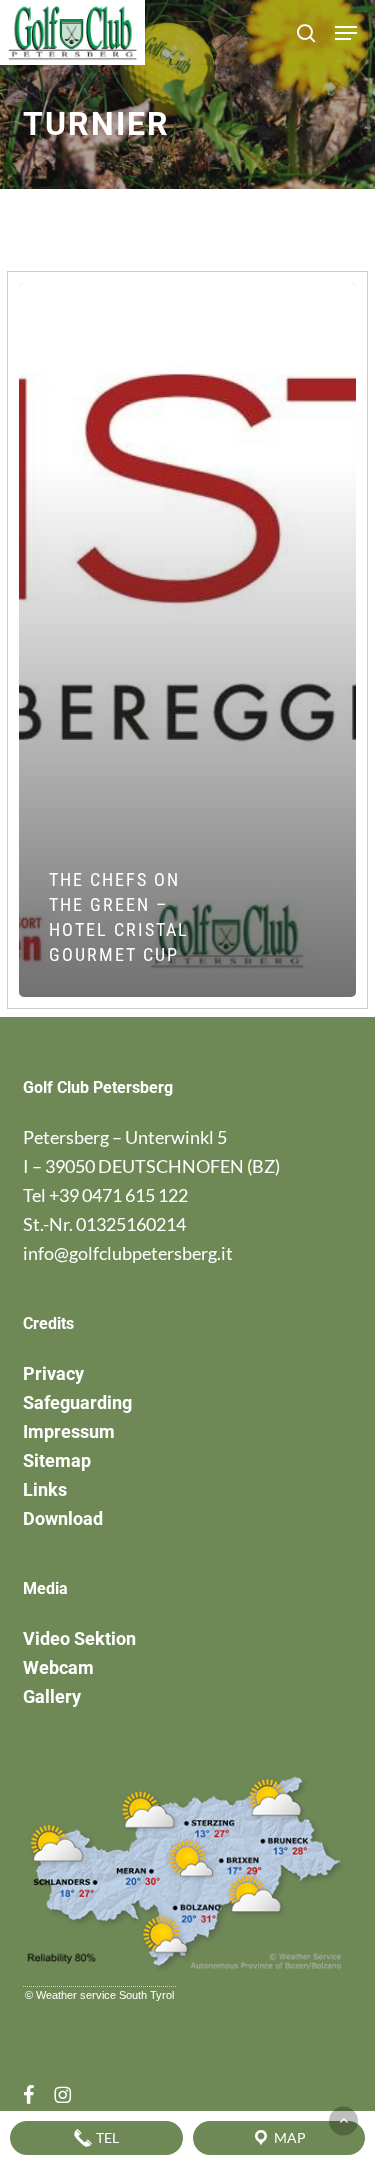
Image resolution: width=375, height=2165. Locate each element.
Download (63, 1518)
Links (45, 1489)
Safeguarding (77, 1402)
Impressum (69, 1431)
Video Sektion (79, 1638)
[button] (346, 33)
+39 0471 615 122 (118, 1195)
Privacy (53, 1373)
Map (288, 2137)
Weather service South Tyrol (105, 1995)
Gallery (52, 1696)
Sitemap (57, 1460)
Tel (106, 2137)
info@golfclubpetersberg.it (128, 1253)
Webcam (58, 1667)
